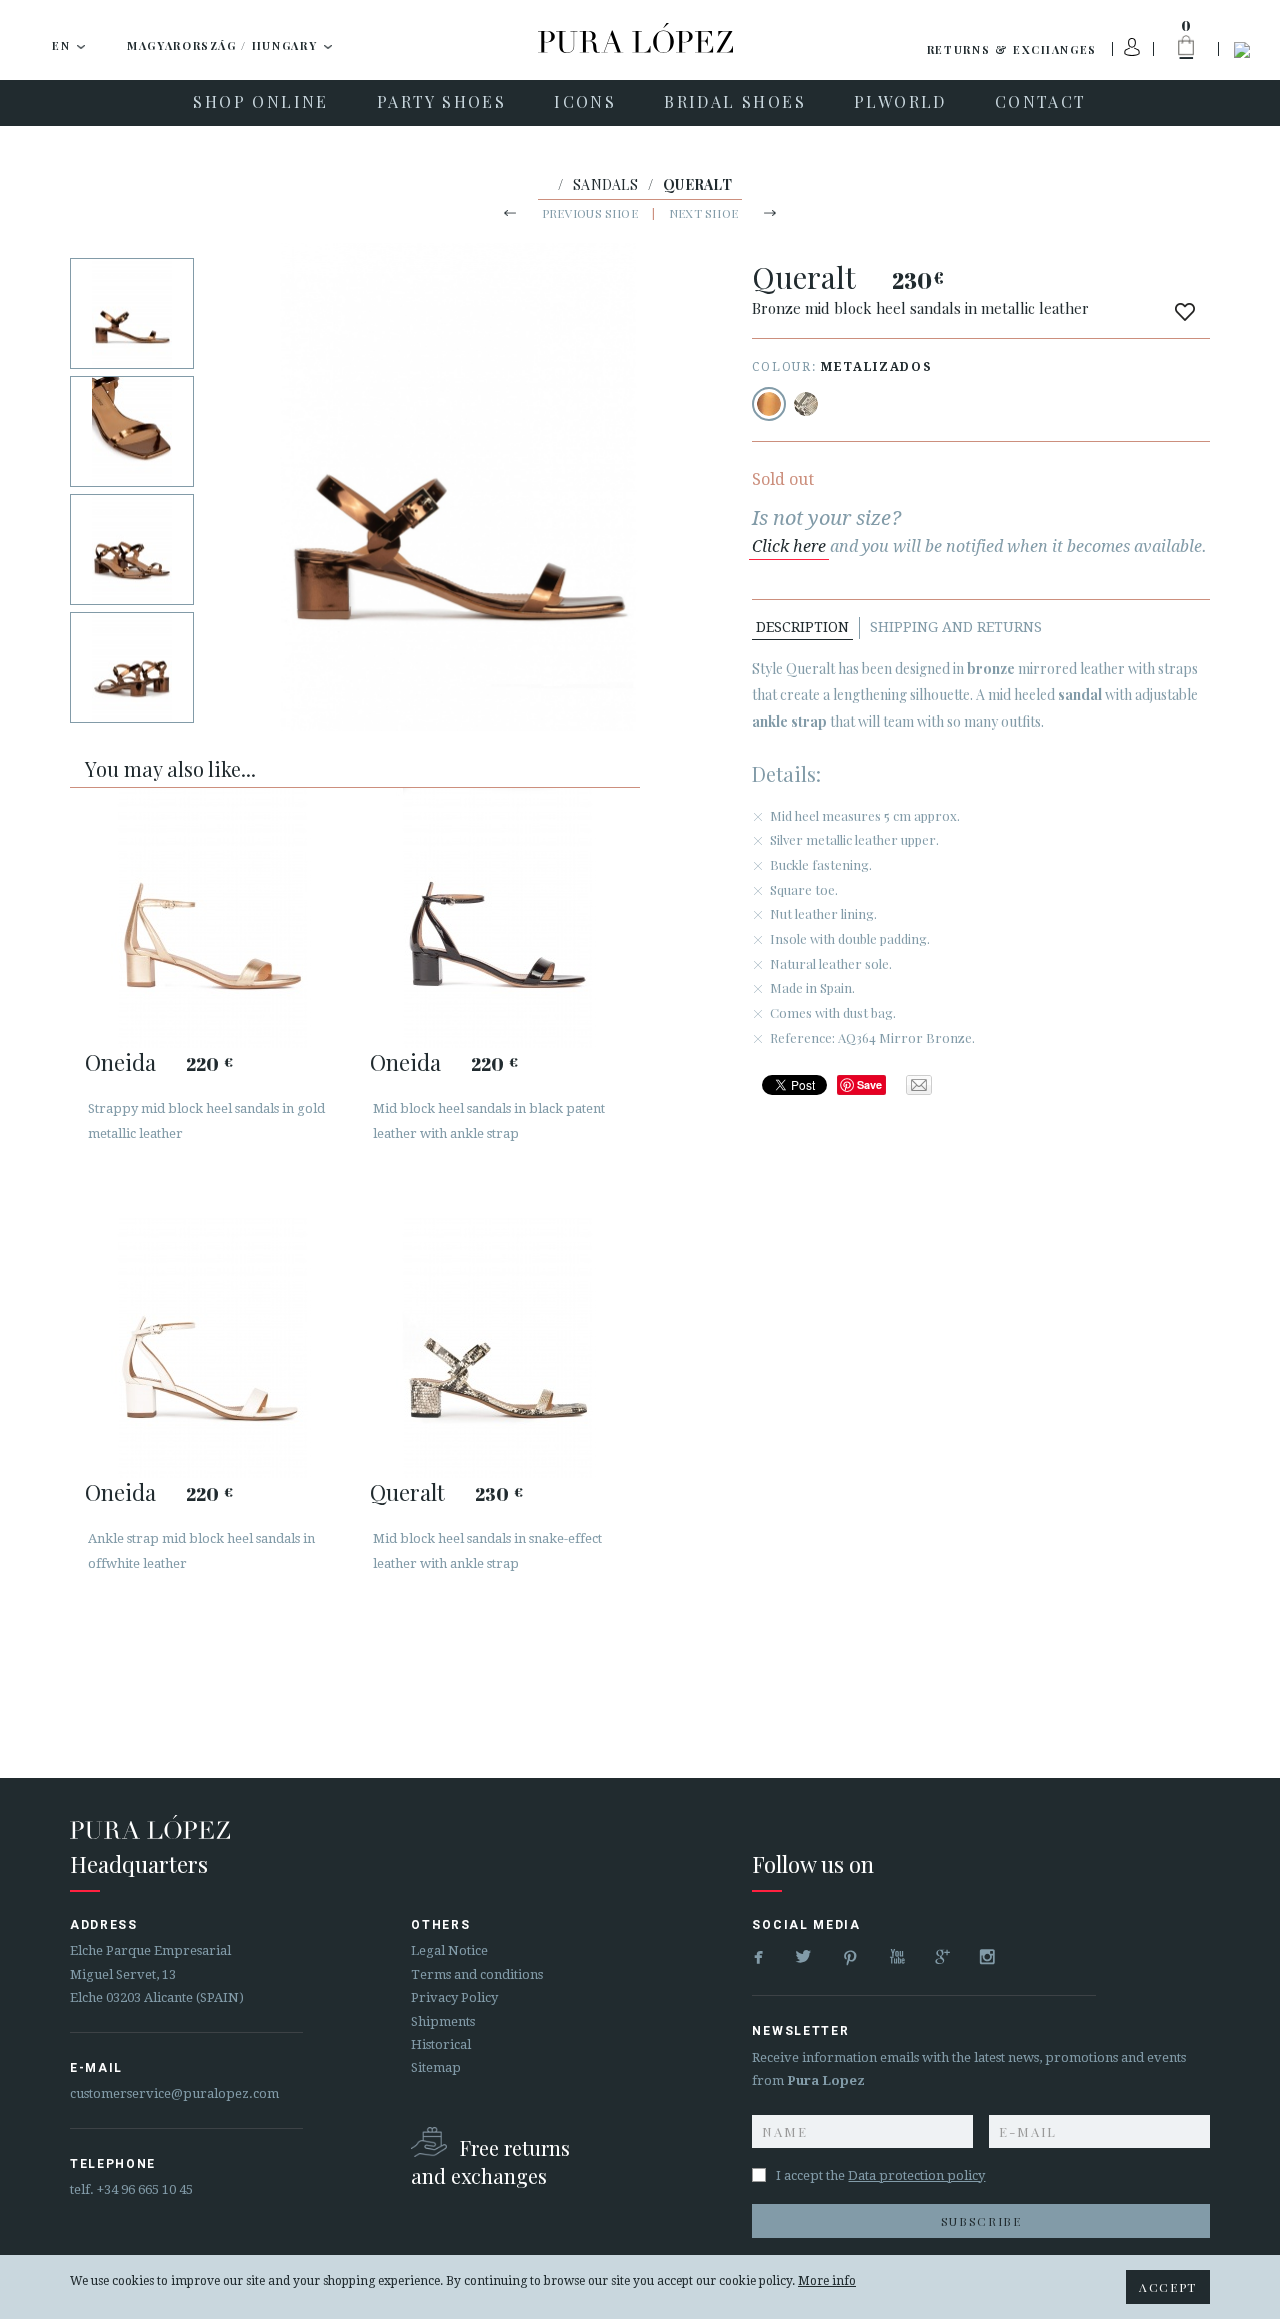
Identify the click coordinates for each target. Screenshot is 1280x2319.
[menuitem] (260, 103)
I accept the (880, 2175)
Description (802, 627)
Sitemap (436, 2067)
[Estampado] (806, 404)
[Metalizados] (769, 404)
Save (869, 1084)
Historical (441, 2044)
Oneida (120, 1062)
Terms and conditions (477, 1974)
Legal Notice (449, 1950)
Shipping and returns (956, 627)
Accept (1168, 2287)
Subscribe (981, 2221)
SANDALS (605, 184)
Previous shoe (590, 213)
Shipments (443, 2021)
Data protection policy (916, 2175)
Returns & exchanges (1012, 49)
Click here (789, 546)
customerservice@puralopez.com (174, 2093)
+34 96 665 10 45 (145, 2189)
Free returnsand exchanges (490, 2161)
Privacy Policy (454, 1997)
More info (827, 2281)
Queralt (407, 1492)
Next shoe (703, 213)
